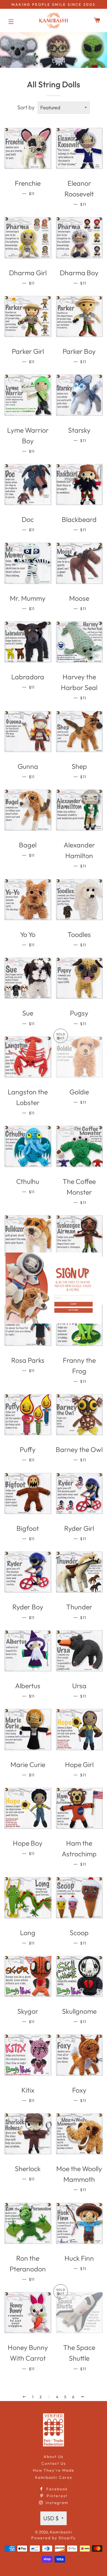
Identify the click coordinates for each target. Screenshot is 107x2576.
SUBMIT (74, 1304)
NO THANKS (74, 1310)
